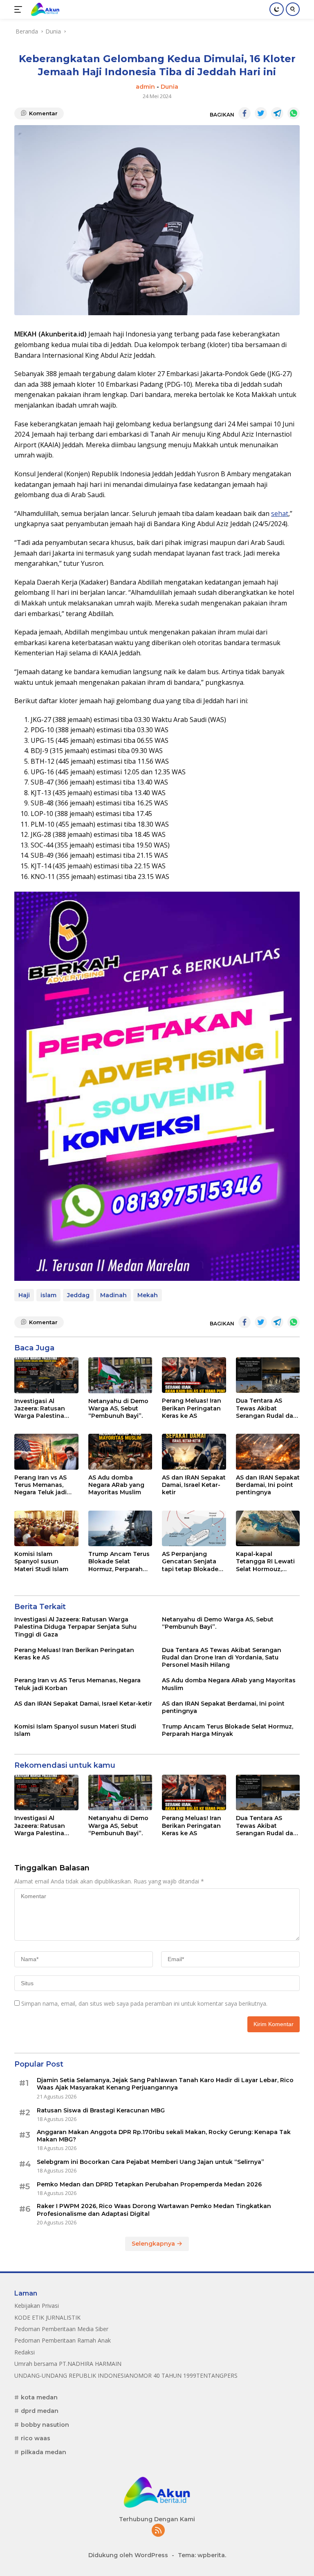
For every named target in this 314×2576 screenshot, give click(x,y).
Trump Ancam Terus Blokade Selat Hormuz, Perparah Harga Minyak (119, 1562)
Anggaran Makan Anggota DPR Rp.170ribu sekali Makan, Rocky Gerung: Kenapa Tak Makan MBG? (164, 2136)
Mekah (148, 1295)
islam (48, 1295)
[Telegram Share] (277, 113)
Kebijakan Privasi (37, 2306)
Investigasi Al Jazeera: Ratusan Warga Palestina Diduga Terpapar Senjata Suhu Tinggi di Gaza (45, 1409)
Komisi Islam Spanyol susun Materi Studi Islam (41, 1561)
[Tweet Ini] (261, 113)
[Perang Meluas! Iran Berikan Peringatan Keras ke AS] (194, 1375)
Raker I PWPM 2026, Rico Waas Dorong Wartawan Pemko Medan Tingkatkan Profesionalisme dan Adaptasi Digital (154, 2210)
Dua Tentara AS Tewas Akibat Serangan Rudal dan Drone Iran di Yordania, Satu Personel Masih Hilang (267, 1408)
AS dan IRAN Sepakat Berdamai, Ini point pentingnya (268, 1485)
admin (145, 87)
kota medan (39, 2397)
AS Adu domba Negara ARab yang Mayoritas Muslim (116, 1485)
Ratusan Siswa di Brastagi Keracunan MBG (101, 2110)
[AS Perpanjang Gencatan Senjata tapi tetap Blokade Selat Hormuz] (194, 1529)
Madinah (113, 1295)
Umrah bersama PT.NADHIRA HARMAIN (68, 2364)
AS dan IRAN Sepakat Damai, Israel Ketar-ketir (194, 1485)
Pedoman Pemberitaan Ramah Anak (63, 2340)
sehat (280, 513)
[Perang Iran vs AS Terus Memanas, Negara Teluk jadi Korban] (46, 1452)
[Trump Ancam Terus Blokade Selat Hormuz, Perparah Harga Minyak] (120, 1529)
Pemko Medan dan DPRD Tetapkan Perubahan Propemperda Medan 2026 (149, 2184)
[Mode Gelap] (277, 9)
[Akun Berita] (44, 9)
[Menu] (20, 9)
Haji (24, 1295)
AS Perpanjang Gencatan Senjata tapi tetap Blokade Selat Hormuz (190, 1562)
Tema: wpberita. (202, 2555)
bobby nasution (45, 2425)
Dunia (169, 87)
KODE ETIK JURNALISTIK (47, 2317)
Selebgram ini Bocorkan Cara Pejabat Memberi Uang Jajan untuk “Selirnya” (150, 2162)
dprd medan (40, 2411)
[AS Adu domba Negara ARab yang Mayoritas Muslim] (120, 1452)
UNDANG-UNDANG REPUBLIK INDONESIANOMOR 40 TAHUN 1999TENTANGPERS (126, 2375)
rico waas (36, 2438)
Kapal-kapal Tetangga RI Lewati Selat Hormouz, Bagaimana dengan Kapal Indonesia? (266, 1562)
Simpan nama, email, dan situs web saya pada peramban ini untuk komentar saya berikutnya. (144, 2003)
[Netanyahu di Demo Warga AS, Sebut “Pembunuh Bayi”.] (120, 1375)
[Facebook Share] (244, 113)
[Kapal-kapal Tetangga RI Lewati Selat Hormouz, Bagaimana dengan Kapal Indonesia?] (268, 1529)
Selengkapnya (154, 2244)
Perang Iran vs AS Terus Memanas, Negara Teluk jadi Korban (40, 1485)
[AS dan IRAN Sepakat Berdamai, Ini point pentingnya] (268, 1452)
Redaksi (25, 2352)
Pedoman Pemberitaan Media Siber (61, 2329)
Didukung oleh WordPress (128, 2555)
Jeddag (78, 1295)
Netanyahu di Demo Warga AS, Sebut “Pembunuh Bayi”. (118, 1408)
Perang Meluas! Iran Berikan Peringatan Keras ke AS (192, 1408)
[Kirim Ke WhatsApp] (294, 113)
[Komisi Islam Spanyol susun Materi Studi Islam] (46, 1529)
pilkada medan (44, 2452)
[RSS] (158, 2531)
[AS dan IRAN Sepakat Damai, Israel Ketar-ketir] (194, 1452)
